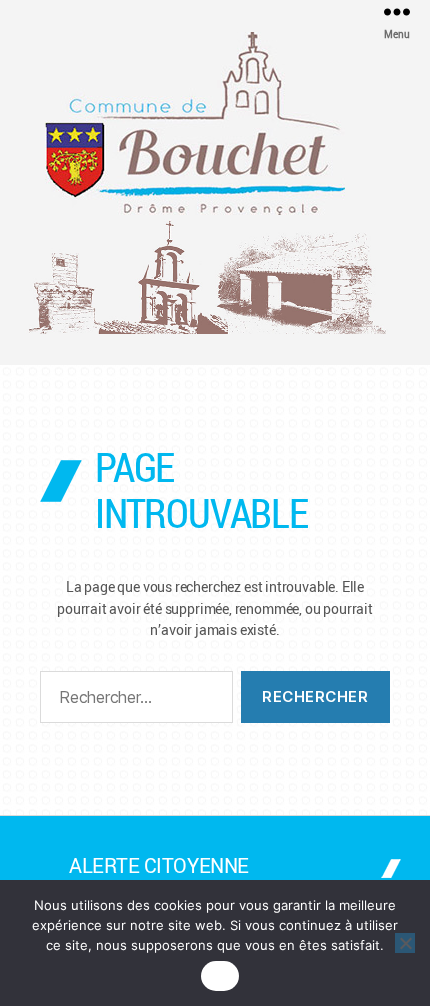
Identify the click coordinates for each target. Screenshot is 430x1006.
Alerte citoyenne (158, 865)
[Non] (405, 943)
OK (220, 976)
